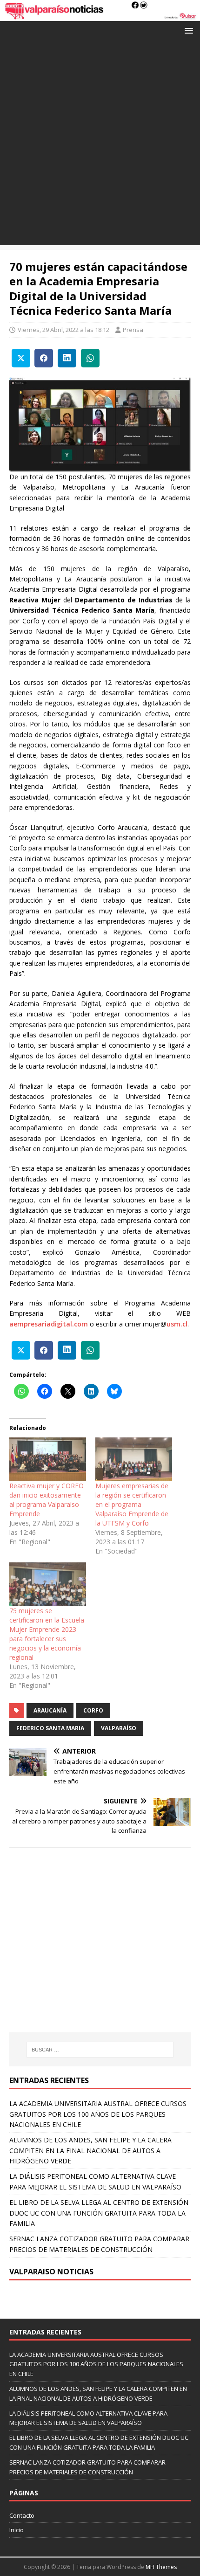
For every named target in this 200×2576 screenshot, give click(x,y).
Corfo (93, 1710)
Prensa (133, 330)
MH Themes (161, 2567)
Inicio (17, 2530)
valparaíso (119, 1728)
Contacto (22, 2515)
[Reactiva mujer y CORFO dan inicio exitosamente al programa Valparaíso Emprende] (48, 1459)
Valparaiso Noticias (51, 2272)
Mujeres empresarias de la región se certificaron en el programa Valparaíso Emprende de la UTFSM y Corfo (132, 1504)
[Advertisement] (100, 145)
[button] (187, 30)
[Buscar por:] (100, 2050)
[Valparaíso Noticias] (100, 16)
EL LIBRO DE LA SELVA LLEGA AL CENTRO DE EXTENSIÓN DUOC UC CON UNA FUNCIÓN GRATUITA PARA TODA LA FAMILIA (99, 2213)
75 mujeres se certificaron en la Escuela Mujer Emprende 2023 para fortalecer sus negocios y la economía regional (47, 1634)
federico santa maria (50, 1728)
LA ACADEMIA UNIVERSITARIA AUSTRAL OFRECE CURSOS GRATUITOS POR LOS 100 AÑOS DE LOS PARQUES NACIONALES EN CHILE (98, 2114)
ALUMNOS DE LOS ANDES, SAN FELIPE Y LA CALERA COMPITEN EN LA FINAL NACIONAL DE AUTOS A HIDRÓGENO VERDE (90, 2150)
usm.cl (177, 1324)
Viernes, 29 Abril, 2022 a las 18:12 (63, 330)
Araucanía (50, 1710)
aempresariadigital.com (49, 1324)
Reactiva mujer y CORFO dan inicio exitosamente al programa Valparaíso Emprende (47, 1500)
